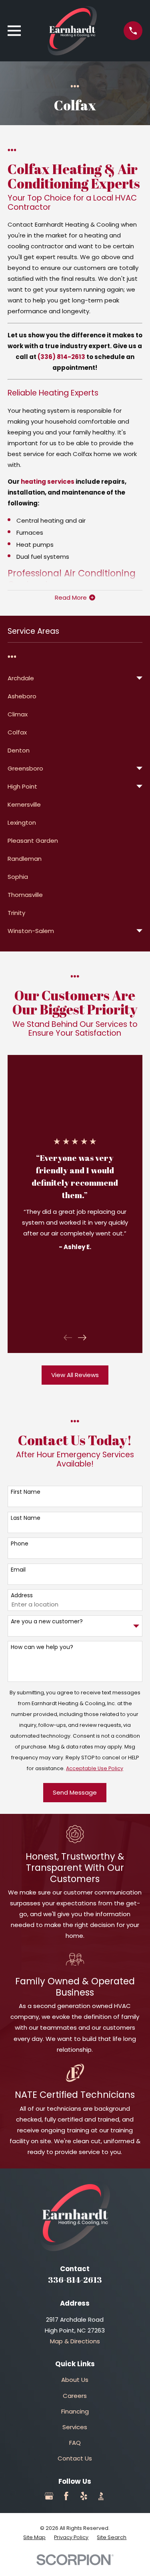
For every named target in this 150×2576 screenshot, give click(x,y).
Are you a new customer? (47, 1622)
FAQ (75, 2443)
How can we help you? (42, 1647)
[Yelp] (84, 2496)
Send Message (75, 1792)
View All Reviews (75, 1375)
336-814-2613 (75, 2280)
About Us (75, 2380)
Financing (75, 2411)
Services (75, 2427)
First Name (26, 1492)
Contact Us (75, 2458)
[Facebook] (66, 2496)
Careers (75, 2396)
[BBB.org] (101, 2496)
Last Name (26, 1518)
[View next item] (82, 1338)
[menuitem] (70, 678)
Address (22, 1595)
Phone (20, 1544)
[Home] (72, 31)
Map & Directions (75, 2341)
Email (18, 1570)
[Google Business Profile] (49, 2496)
